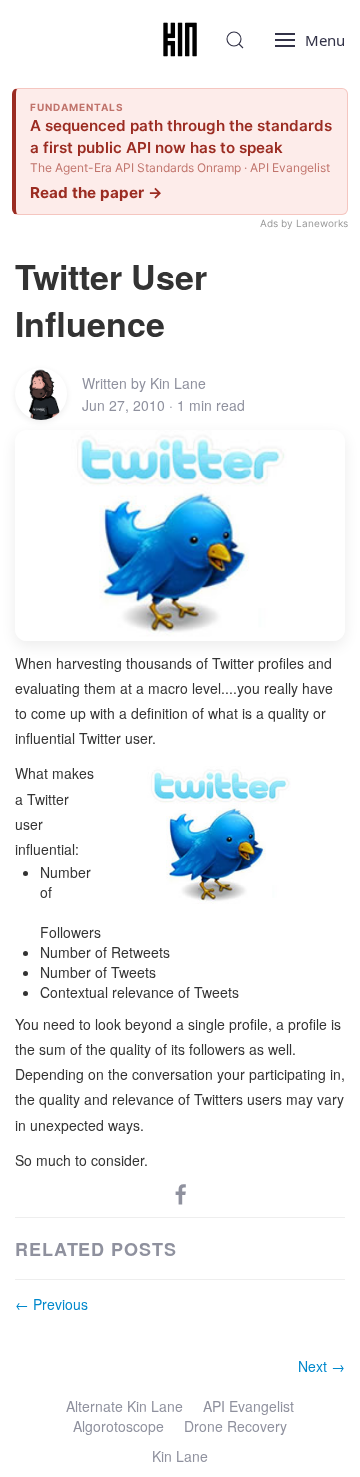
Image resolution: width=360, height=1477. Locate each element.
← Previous (51, 1304)
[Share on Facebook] (181, 1193)
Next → (321, 1366)
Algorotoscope (118, 1426)
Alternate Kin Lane (124, 1406)
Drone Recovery (235, 1426)
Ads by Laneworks (304, 223)
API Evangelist (248, 1406)
